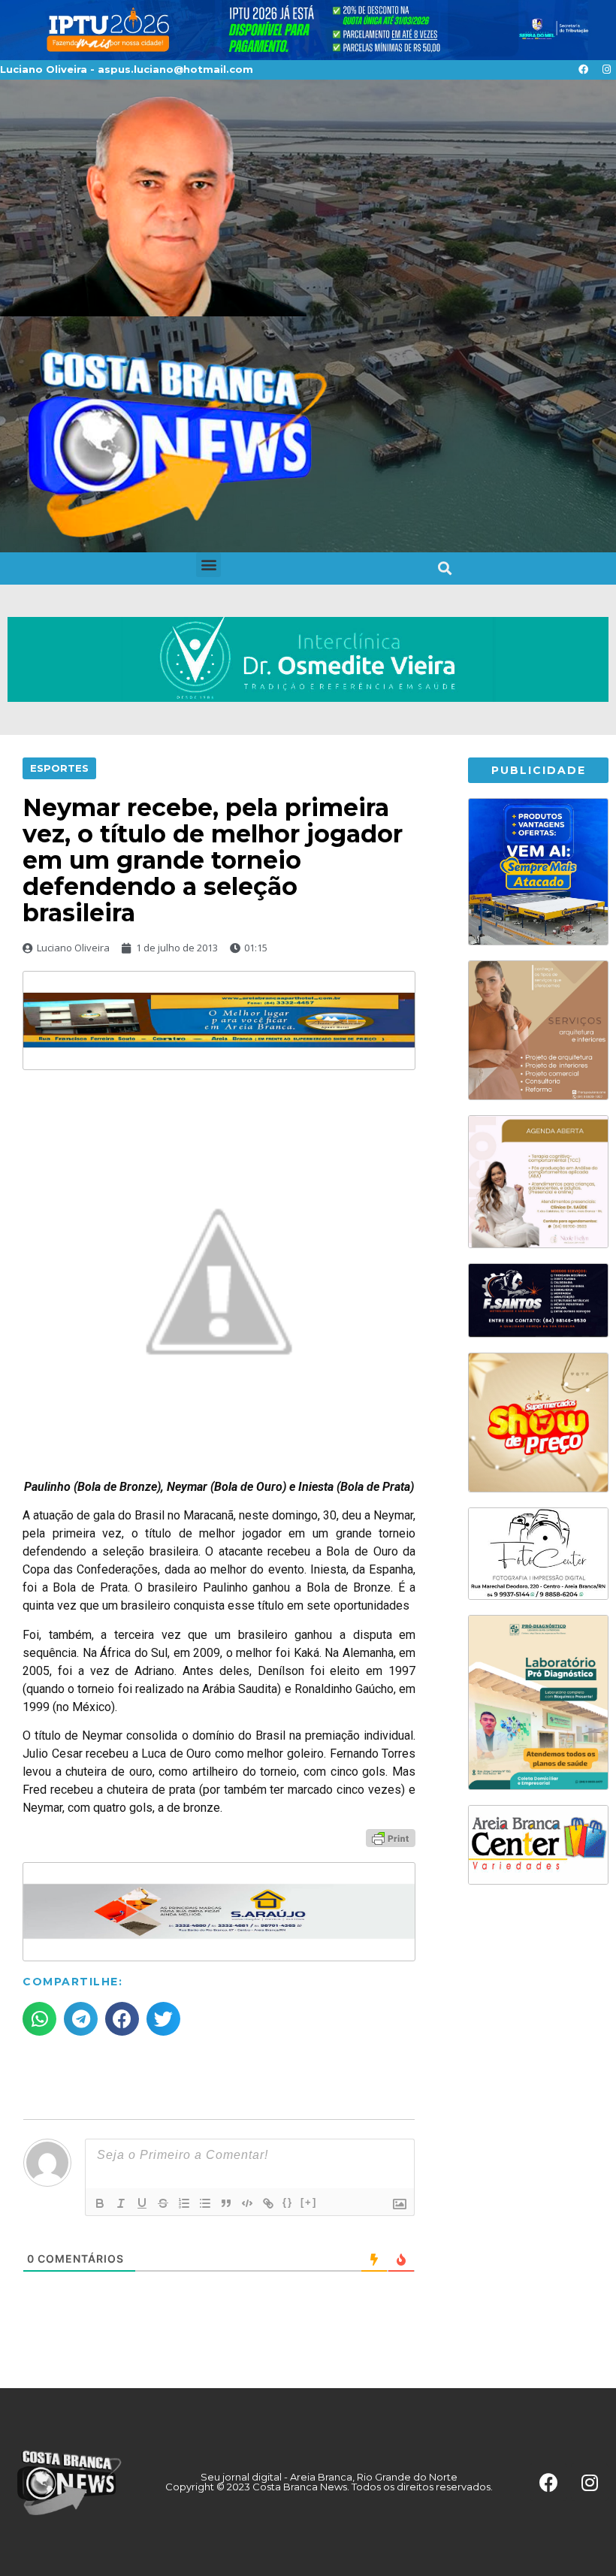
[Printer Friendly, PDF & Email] (391, 1837)
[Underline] (142, 2203)
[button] (208, 565)
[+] (309, 2202)
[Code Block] (247, 2203)
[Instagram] (606, 70)
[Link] (268, 2203)
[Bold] (100, 2203)
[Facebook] (583, 70)
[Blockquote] (226, 2203)
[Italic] (121, 2203)
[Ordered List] (184, 2203)
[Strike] (163, 2203)
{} (288, 2202)
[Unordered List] (205, 2203)
